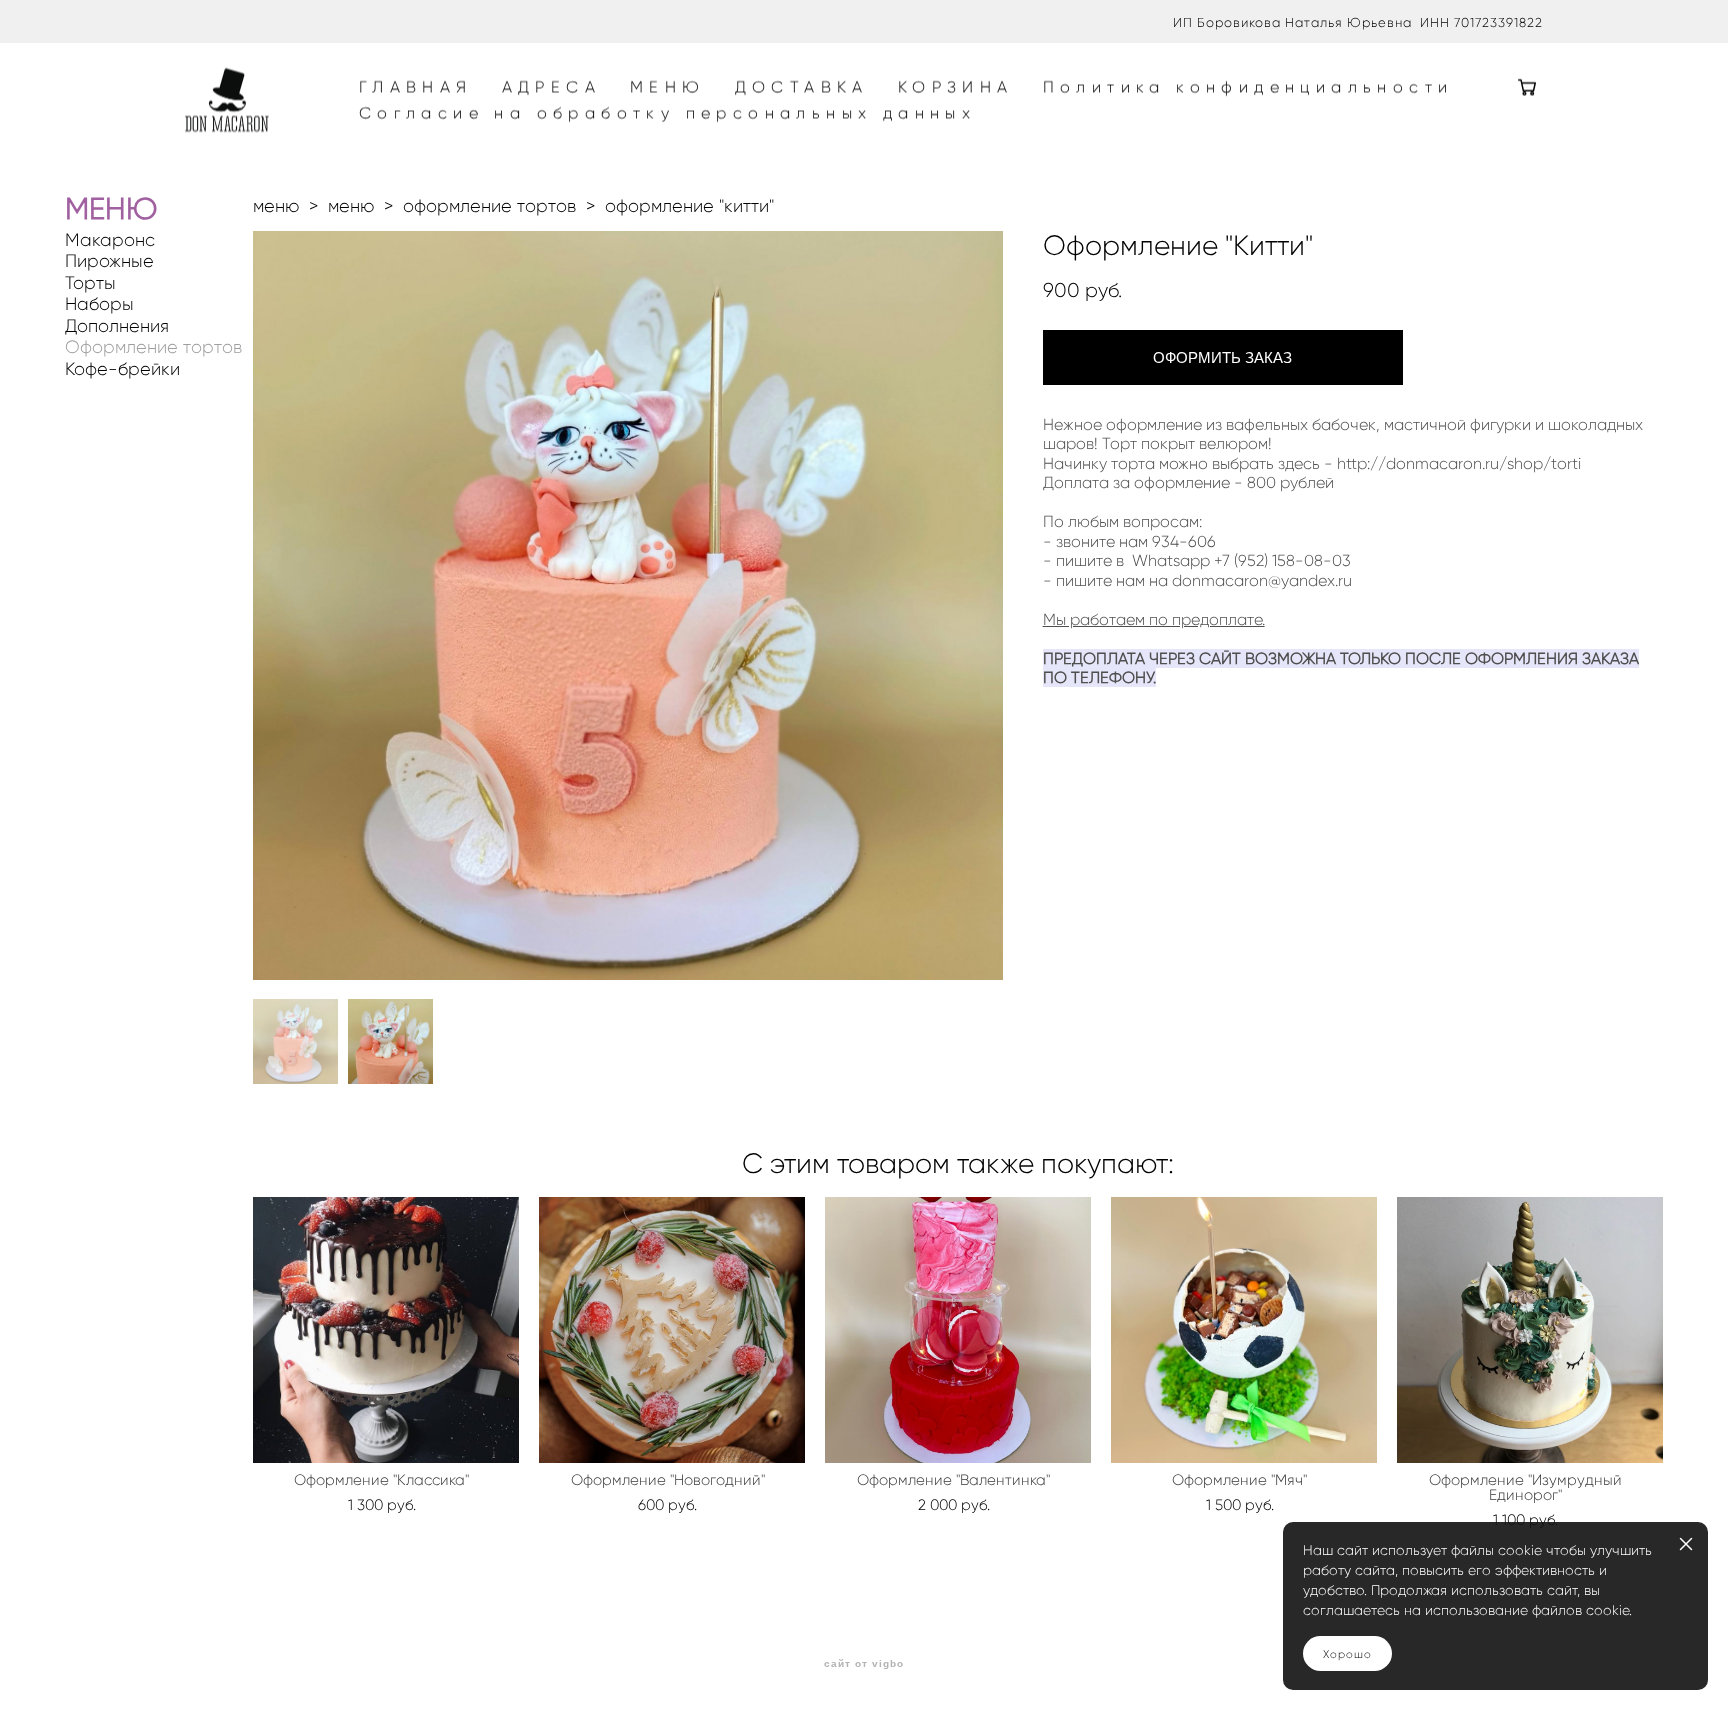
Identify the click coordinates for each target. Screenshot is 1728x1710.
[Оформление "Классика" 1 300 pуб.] (386, 1330)
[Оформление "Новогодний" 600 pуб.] (672, 1330)
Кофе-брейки (122, 369)
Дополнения (117, 326)
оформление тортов (489, 206)
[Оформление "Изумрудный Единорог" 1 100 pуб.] (1530, 1330)
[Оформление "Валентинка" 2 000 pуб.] (958, 1330)
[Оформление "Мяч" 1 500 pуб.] (1244, 1330)
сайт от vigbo (864, 1664)
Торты (90, 283)
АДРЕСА (551, 87)
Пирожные (109, 261)
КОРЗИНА (956, 87)
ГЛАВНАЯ (416, 87)
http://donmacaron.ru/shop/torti (1459, 463)
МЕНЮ (668, 87)
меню (276, 206)
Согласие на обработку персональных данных (667, 113)
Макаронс (110, 240)
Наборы (99, 304)
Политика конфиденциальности (1248, 87)
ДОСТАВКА (802, 87)
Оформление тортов (153, 347)
